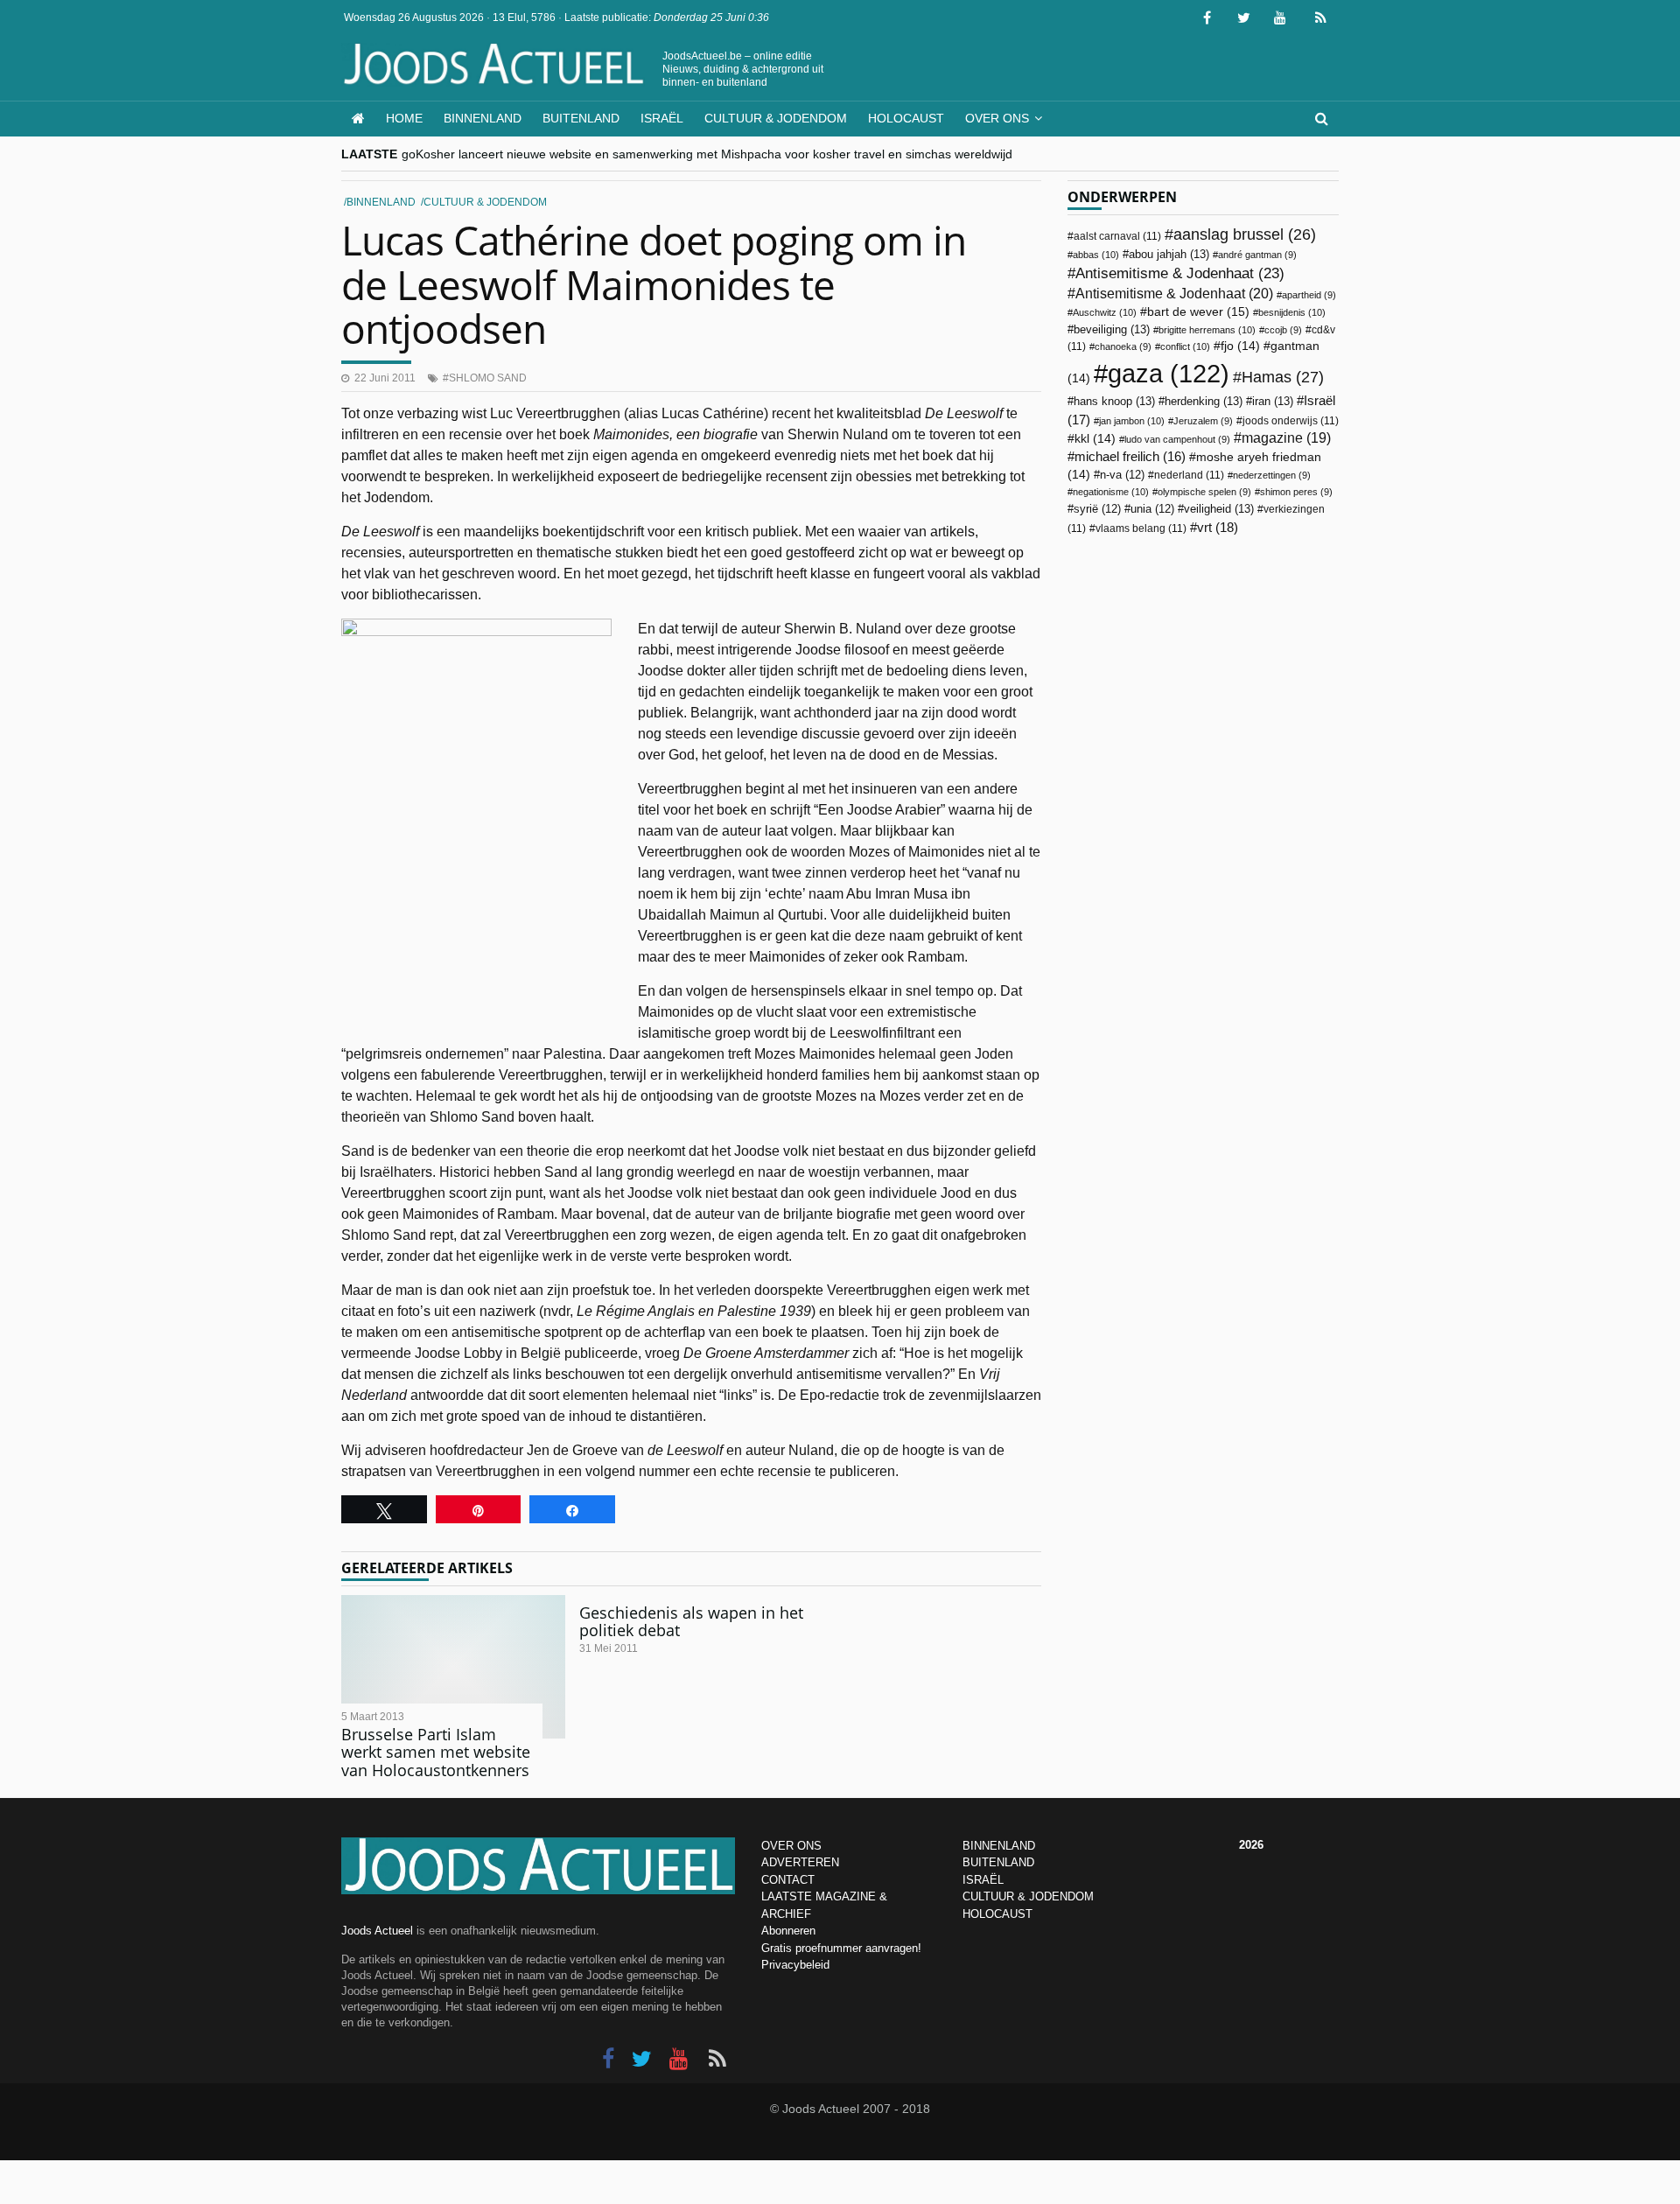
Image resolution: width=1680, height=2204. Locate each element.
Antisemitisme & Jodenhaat (1180, 273)
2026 (1251, 1845)
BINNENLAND (999, 1846)
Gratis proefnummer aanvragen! (841, 1948)
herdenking (1204, 401)
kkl (1095, 439)
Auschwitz (1105, 312)
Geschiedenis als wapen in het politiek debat (691, 1622)
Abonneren (788, 1931)
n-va (1122, 475)
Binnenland (483, 118)
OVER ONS (791, 1846)
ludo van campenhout (1177, 439)
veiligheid (1219, 509)
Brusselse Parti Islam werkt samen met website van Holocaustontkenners (436, 1752)
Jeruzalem (1203, 421)
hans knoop (1114, 401)
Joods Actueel (377, 1931)
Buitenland (581, 118)
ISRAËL (983, 1880)
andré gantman (1257, 255)
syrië (1097, 509)
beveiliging (1112, 329)
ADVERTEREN (800, 1862)
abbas (1096, 255)
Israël (662, 118)
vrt (1218, 527)
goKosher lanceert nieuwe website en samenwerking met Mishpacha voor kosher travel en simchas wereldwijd (707, 154)
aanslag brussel (1245, 234)
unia (1152, 509)
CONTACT (788, 1880)
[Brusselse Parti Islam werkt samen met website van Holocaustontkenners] (453, 1667)
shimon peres (1296, 492)
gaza (1169, 373)
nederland (1189, 475)
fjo (1240, 346)
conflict (1185, 346)
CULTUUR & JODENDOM (1028, 1896)
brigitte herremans (1207, 330)
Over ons (997, 118)
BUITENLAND (998, 1862)
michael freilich (1130, 457)
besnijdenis (1292, 312)
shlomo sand (488, 378)
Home (404, 118)
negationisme (1111, 492)
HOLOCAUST (997, 1914)
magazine (1286, 438)
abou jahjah (1169, 254)
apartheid (1309, 295)
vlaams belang (1141, 528)
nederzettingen (1272, 475)
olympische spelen (1204, 492)
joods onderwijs (1291, 421)
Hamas (1283, 377)
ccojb (1283, 330)
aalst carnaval (1117, 236)
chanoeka (1123, 346)
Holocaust (906, 118)
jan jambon (1132, 421)
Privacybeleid (795, 1965)
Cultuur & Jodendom (776, 118)
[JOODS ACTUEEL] (358, 119)
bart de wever (1198, 311)
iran (1273, 401)
